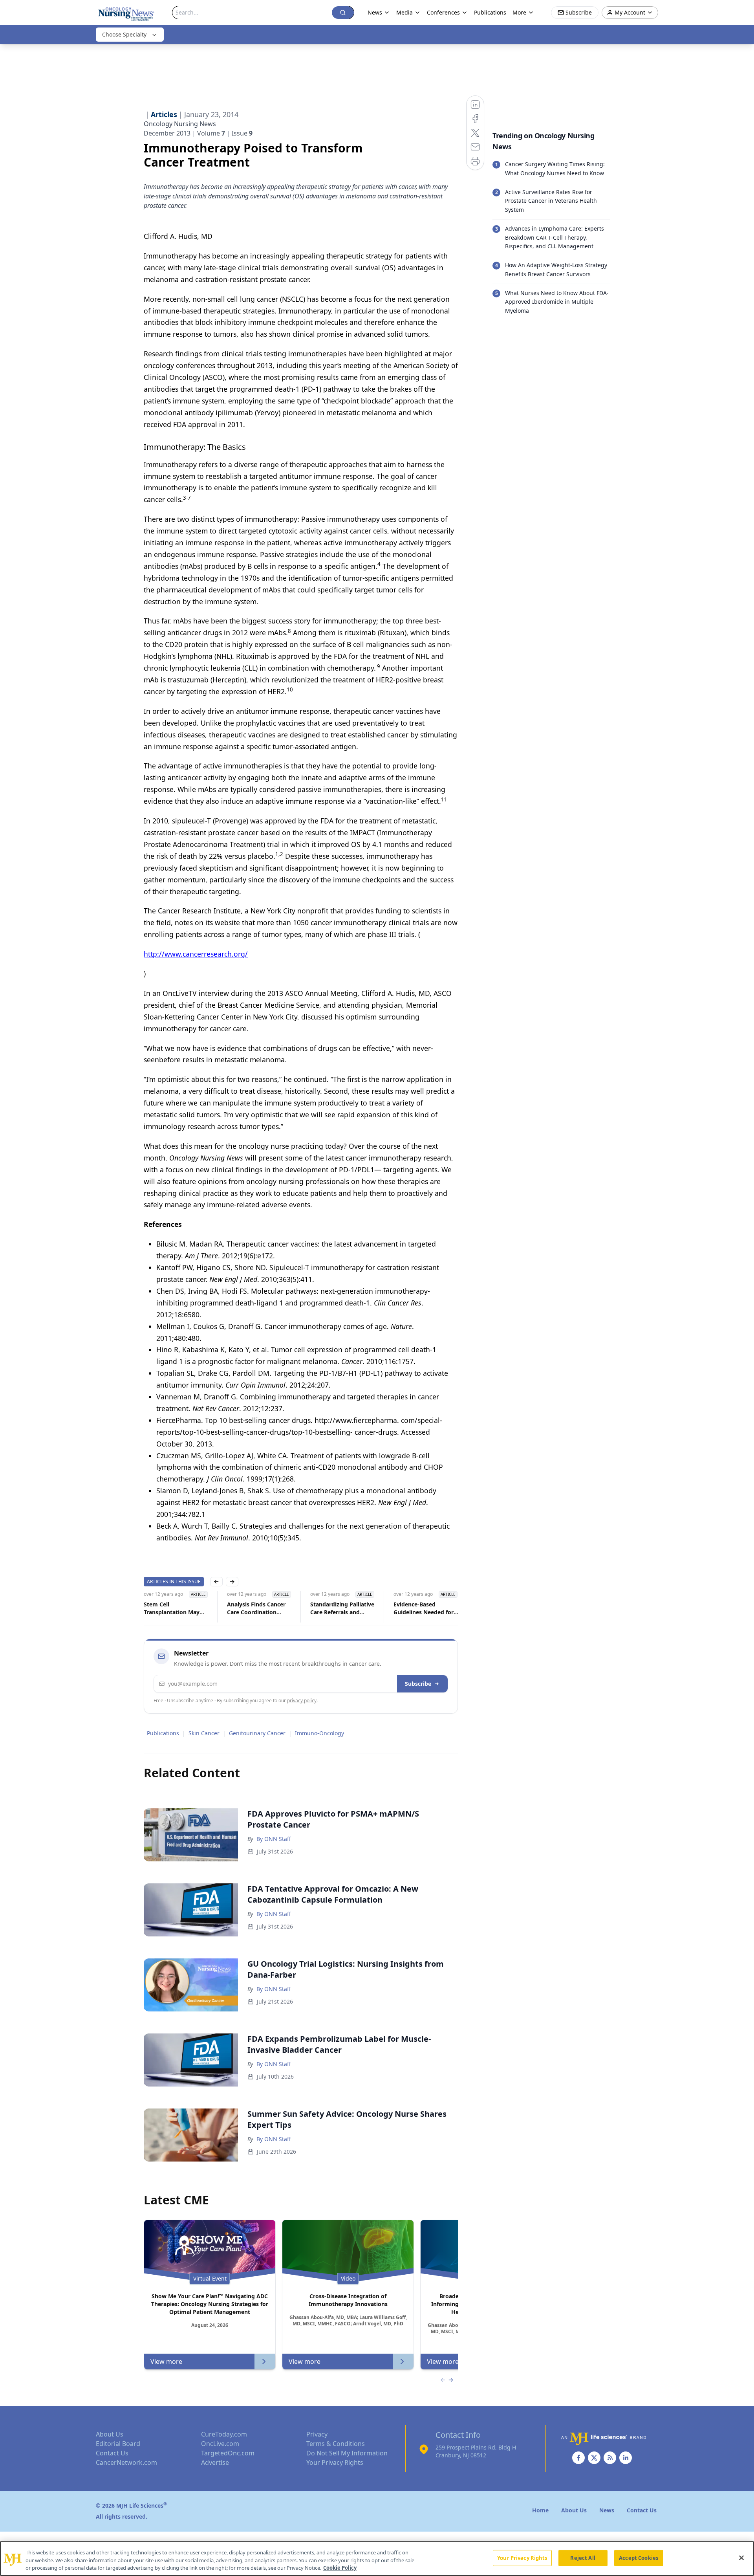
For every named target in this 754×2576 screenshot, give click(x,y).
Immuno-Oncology (319, 1733)
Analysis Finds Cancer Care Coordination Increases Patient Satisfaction (256, 1608)
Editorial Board (118, 2444)
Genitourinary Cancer (257, 1733)
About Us (110, 2434)
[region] (377, 2559)
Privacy (317, 2434)
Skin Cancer (204, 1733)
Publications (490, 12)
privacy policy (302, 1701)
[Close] (741, 2558)
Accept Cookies (639, 2558)
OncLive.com (220, 2444)
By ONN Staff (274, 1839)
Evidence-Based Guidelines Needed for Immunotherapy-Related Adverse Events (427, 1608)
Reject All (583, 2558)
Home (540, 2510)
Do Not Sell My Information (347, 2453)
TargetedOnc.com (228, 2453)
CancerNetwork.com (126, 2462)
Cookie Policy (340, 2568)
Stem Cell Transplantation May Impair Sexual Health (172, 1608)
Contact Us (112, 2453)
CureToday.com (224, 2434)
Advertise (215, 2462)
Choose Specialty (124, 34)
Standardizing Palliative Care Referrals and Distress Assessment (342, 1608)
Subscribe (418, 1684)
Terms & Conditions (336, 2444)
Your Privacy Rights (335, 2462)
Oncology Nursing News (180, 124)
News (375, 12)
